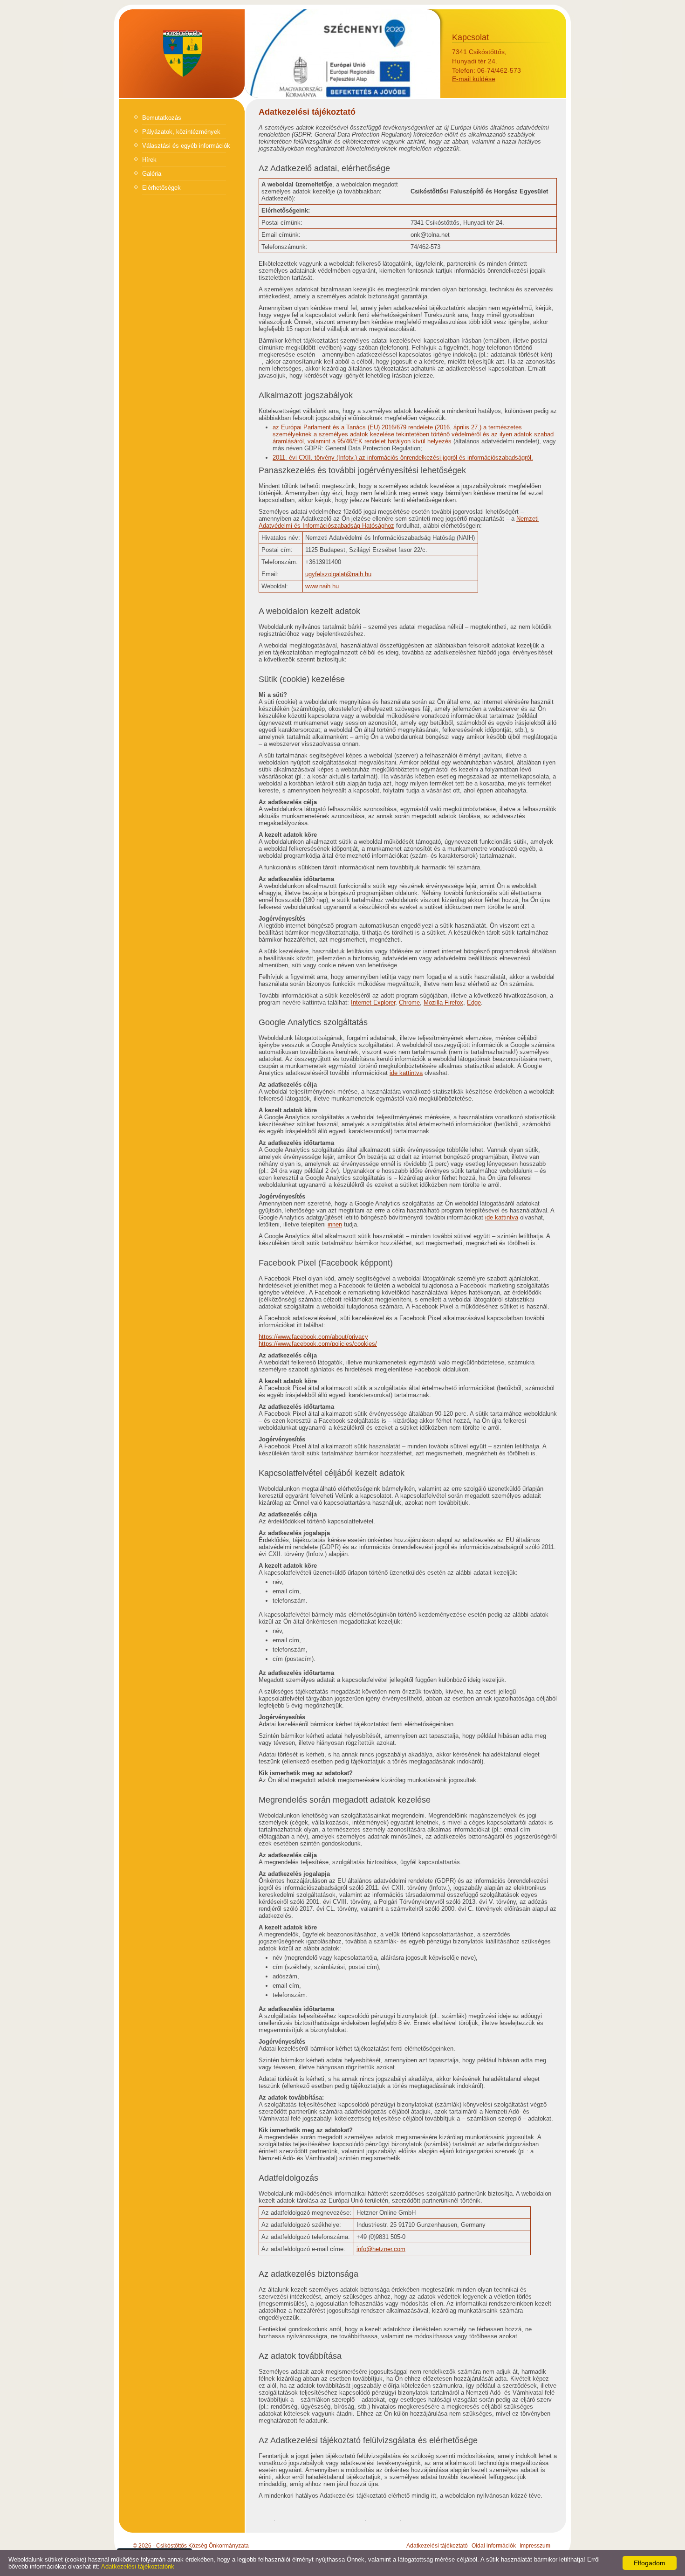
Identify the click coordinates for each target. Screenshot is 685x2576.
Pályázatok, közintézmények (181, 132)
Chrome (409, 1002)
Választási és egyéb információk (186, 146)
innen (335, 1224)
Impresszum (535, 2546)
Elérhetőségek (161, 188)
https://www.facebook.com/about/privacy (313, 1337)
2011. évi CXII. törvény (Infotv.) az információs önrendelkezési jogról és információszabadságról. (403, 458)
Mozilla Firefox (443, 1002)
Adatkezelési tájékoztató (437, 2546)
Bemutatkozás (162, 118)
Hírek (149, 160)
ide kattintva (406, 1073)
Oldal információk (494, 2546)
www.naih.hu (322, 586)
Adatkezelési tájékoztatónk (138, 2566)
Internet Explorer (373, 1002)
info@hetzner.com (381, 2249)
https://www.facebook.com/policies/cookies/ (318, 1344)
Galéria (152, 174)
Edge (474, 1002)
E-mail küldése (474, 79)
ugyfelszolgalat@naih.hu (338, 574)
